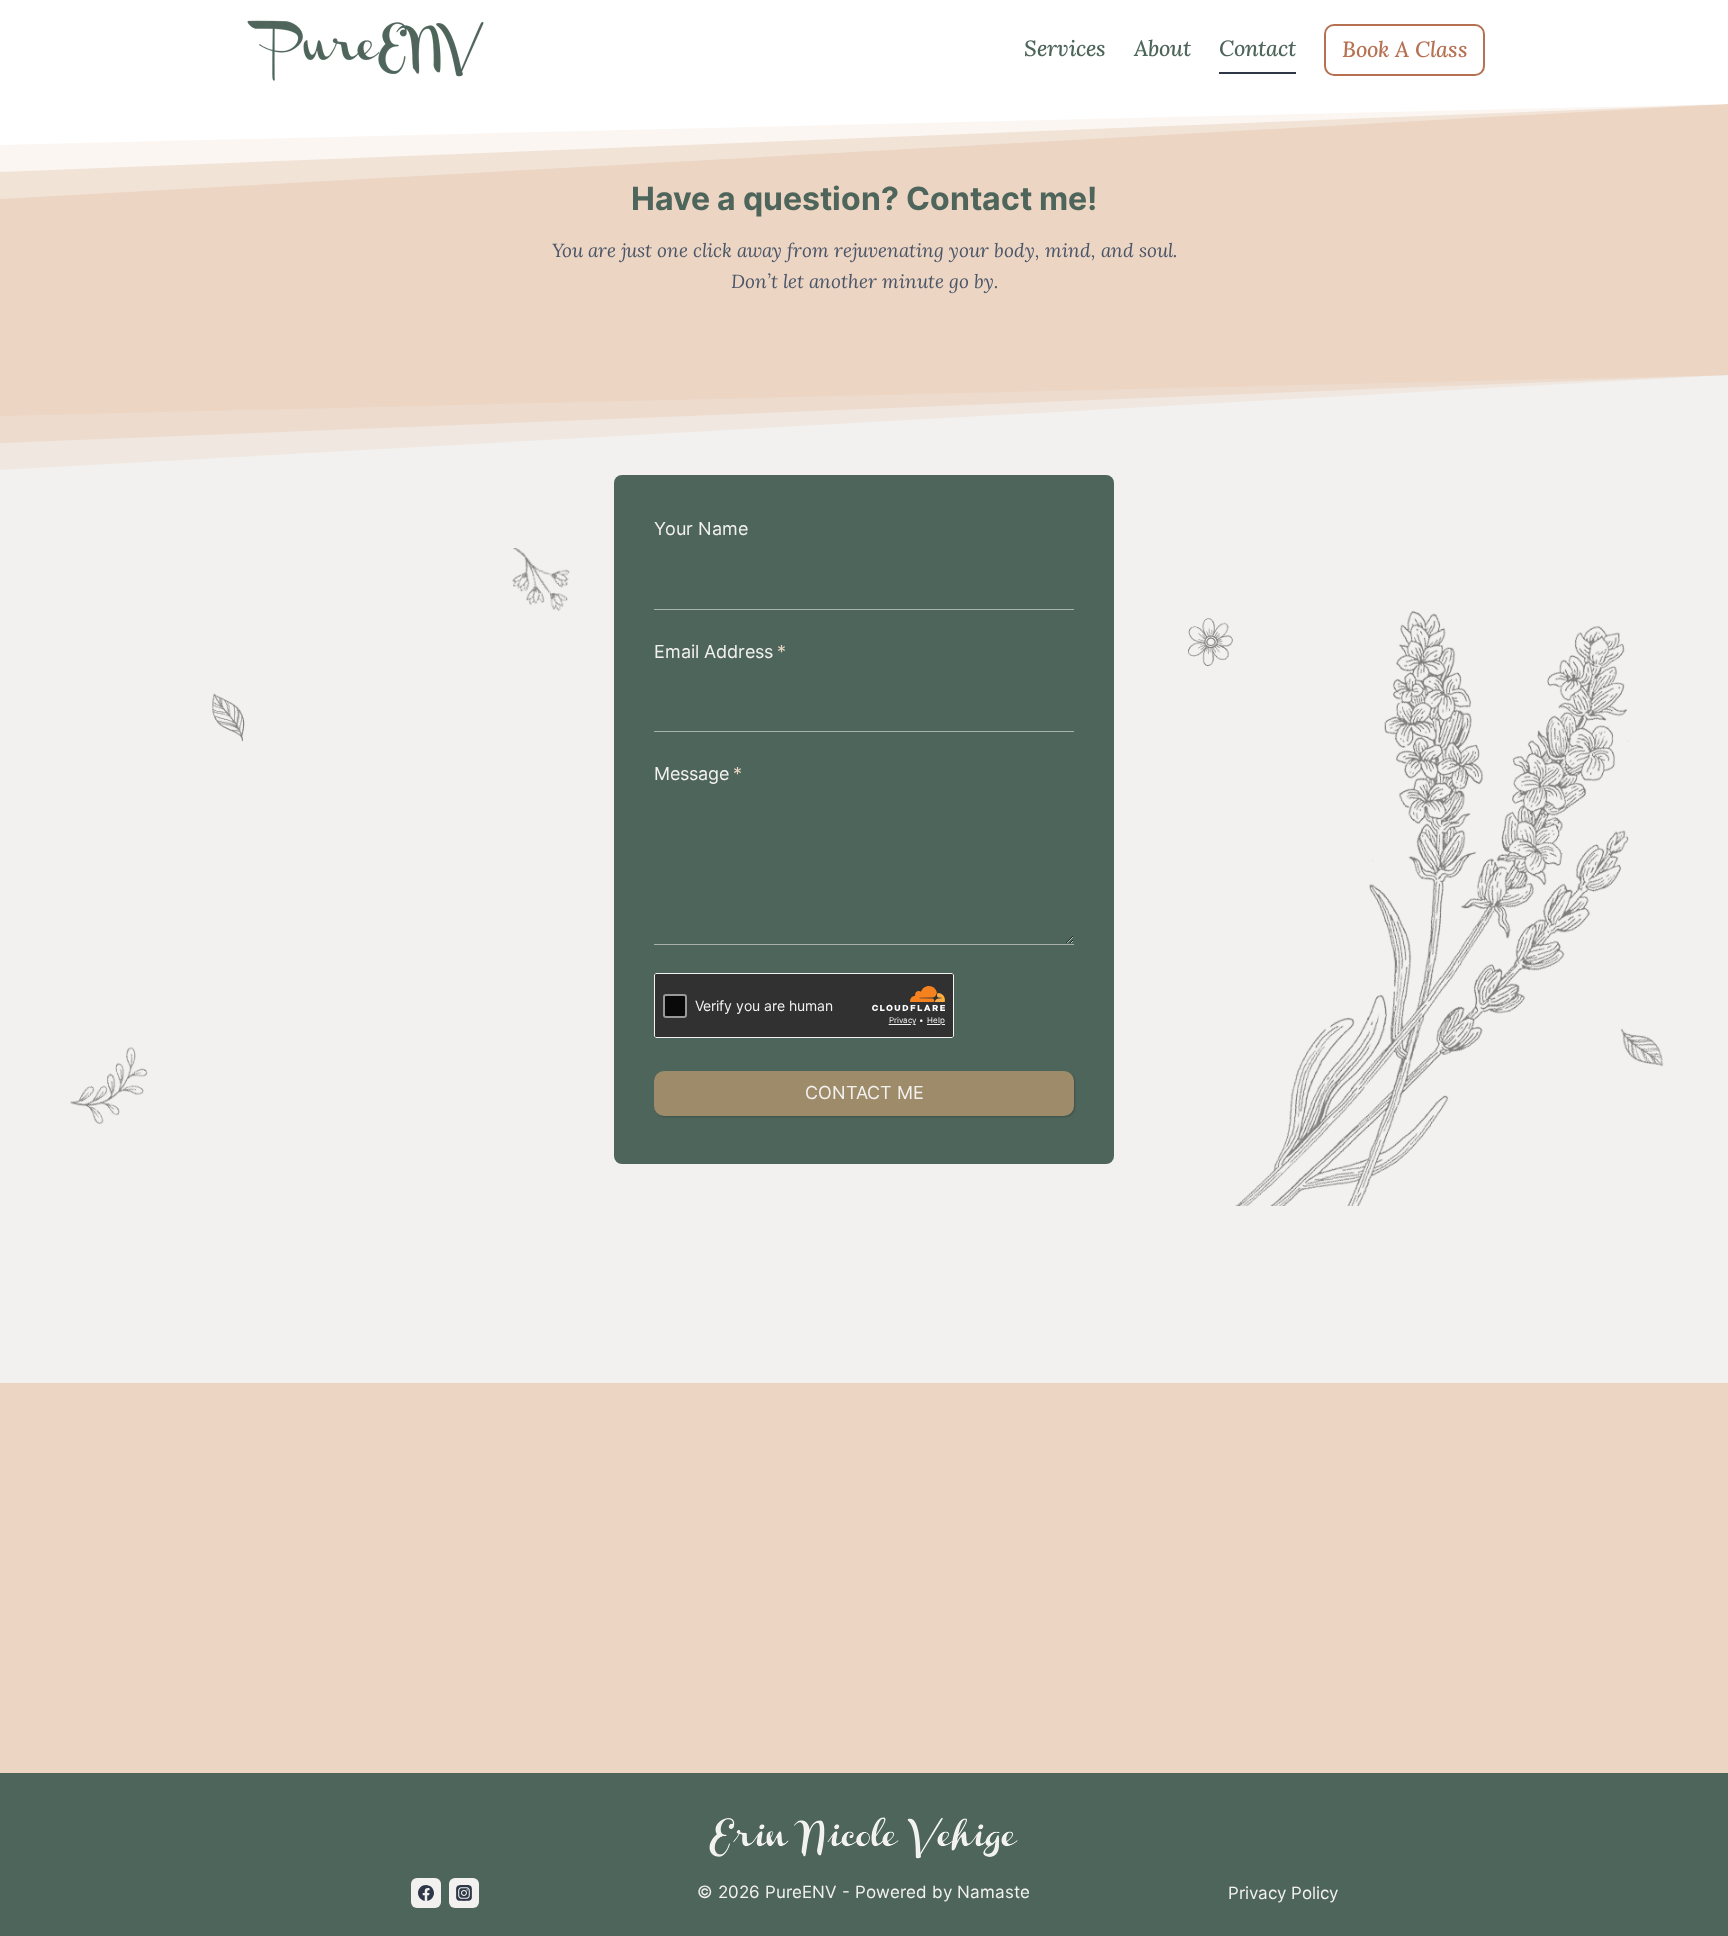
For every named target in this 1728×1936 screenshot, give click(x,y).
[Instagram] (464, 1893)
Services (1065, 48)
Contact (1257, 48)
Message (698, 773)
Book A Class (1405, 49)
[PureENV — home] (368, 50)
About (1162, 48)
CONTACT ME (864, 1092)
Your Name (701, 528)
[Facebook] (426, 1893)
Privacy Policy (1283, 1893)
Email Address (720, 651)
